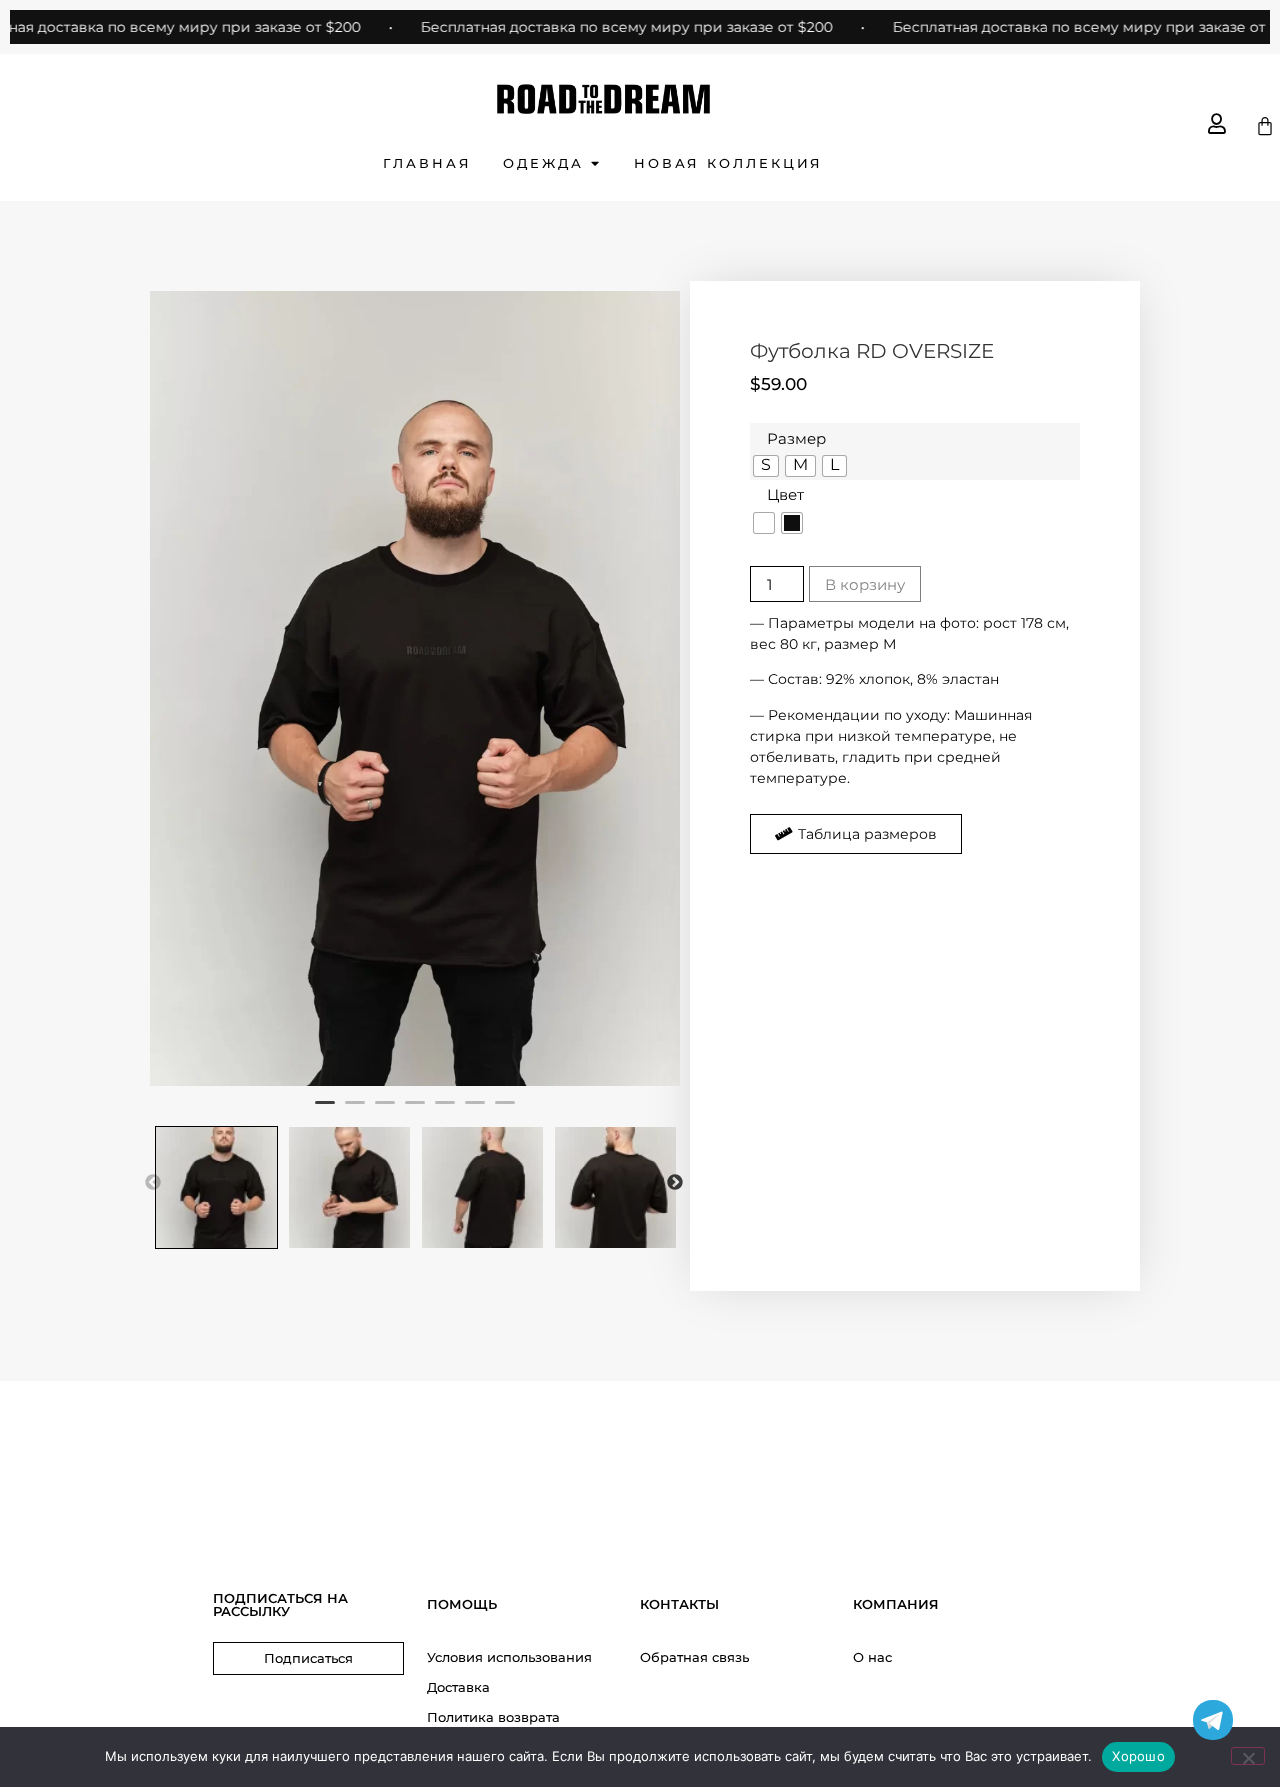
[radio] (766, 466)
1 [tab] (325, 1111)
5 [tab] (445, 1111)
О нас (872, 1657)
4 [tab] (415, 1111)
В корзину (865, 584)
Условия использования (509, 1657)
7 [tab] (505, 1111)
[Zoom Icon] (415, 688)
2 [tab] (355, 1111)
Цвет (785, 494)
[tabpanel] (415, 688)
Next (675, 1183)
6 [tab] (475, 1111)
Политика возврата (493, 1717)
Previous (153, 1183)
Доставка (458, 1687)
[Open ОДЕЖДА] (595, 164)
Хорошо (1138, 1756)
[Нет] (1248, 1756)
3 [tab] (385, 1111)
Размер (796, 438)
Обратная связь (694, 1657)
